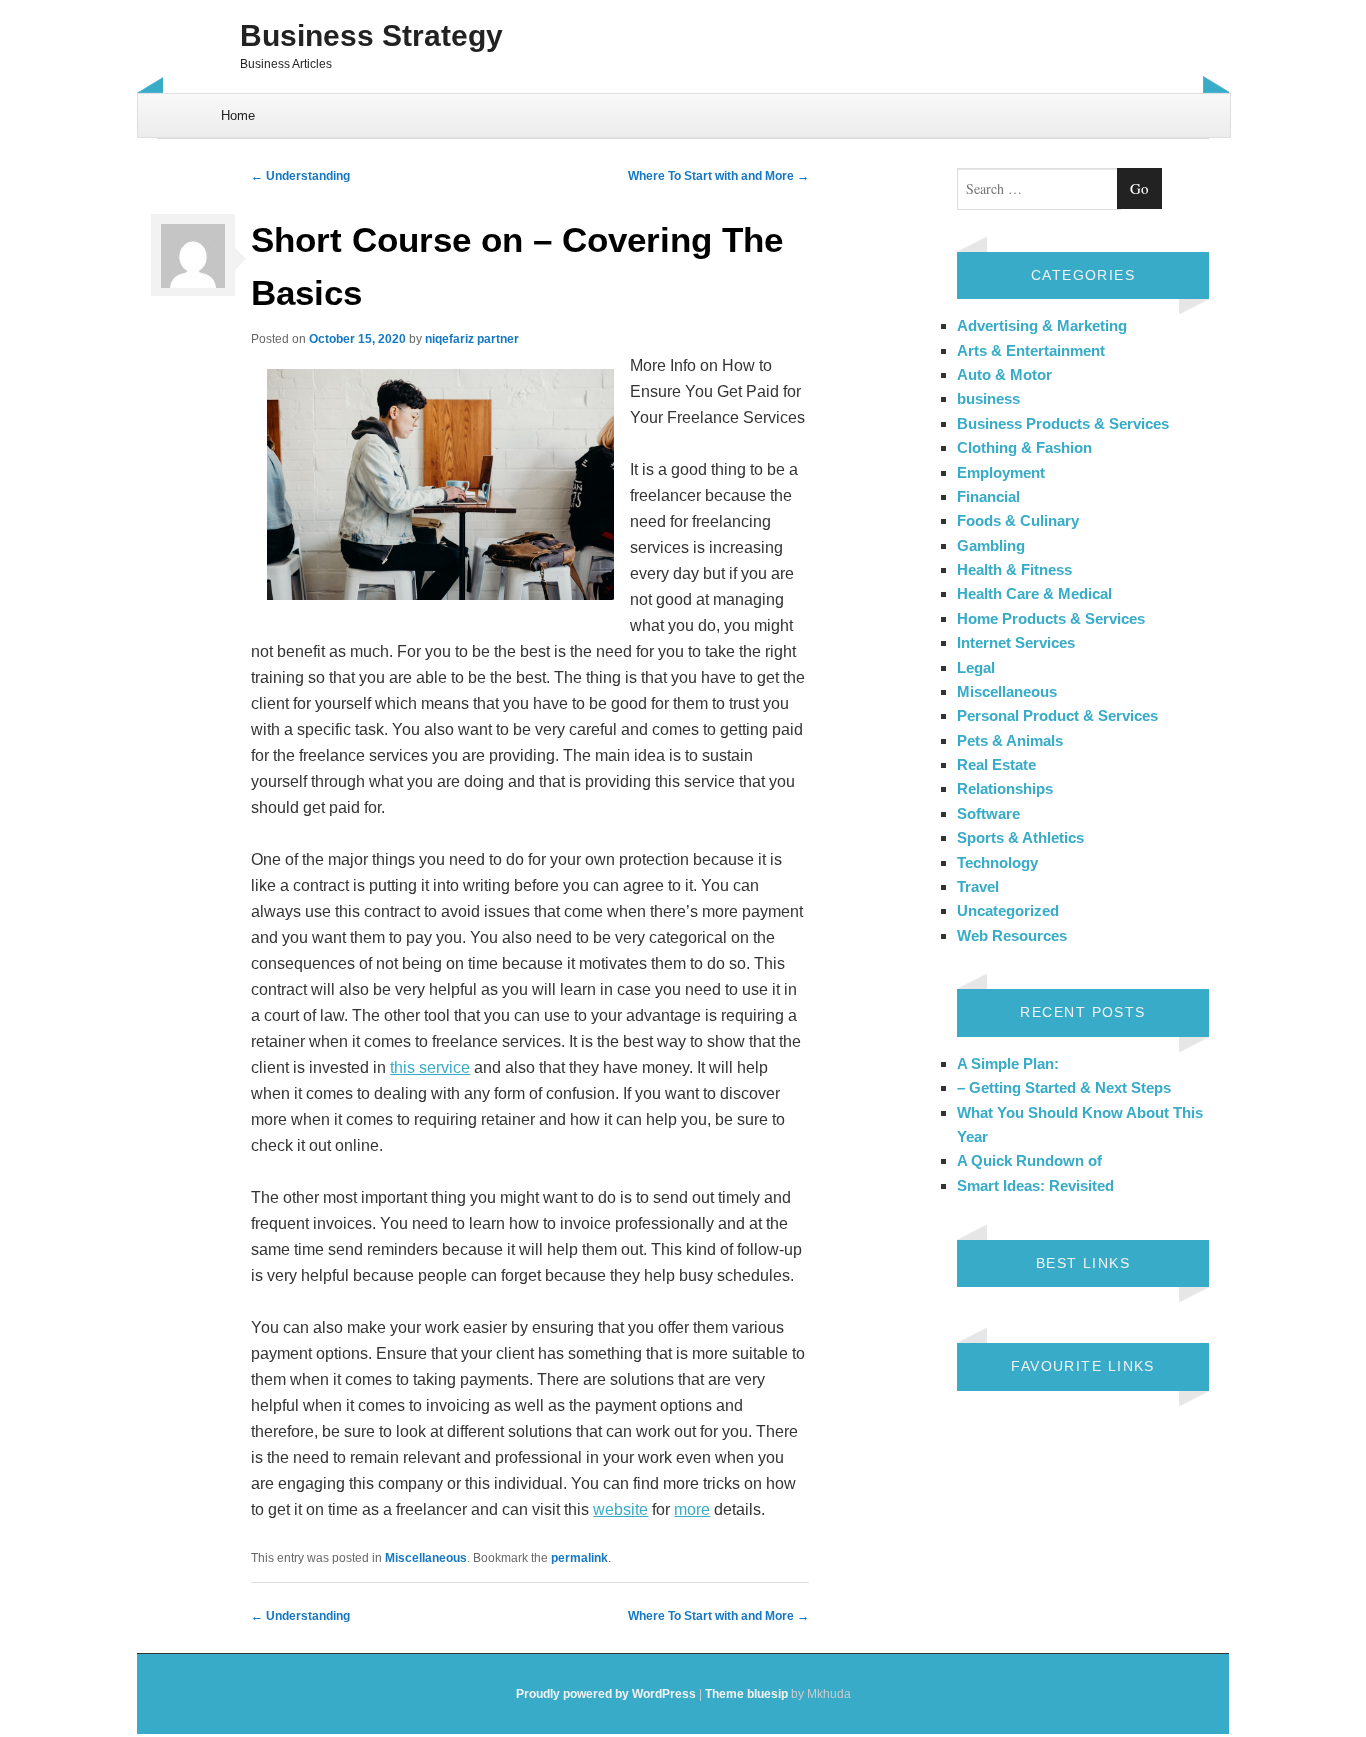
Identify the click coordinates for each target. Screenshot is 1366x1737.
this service (430, 1067)
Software (988, 813)
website (620, 1509)
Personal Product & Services (1057, 715)
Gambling (991, 545)
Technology (997, 862)
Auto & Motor (1004, 374)
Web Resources (1012, 935)
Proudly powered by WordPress (606, 1694)
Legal (976, 667)
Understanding (300, 176)
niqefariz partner (472, 339)
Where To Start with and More (718, 176)
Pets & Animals (1010, 740)
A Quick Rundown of (1029, 1160)
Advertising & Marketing (1042, 325)
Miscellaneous (426, 1558)
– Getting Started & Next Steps (1064, 1087)
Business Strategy (371, 35)
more (692, 1509)
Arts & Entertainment (1031, 350)
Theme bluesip (746, 1694)
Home (238, 115)
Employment (1001, 472)
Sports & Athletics (1020, 837)
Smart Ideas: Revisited (1035, 1185)
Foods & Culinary (1018, 520)
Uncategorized (1008, 910)
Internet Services (1016, 642)
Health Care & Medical (1034, 593)
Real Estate (996, 764)
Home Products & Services (1051, 618)
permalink (579, 1558)
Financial (988, 496)
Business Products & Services (1063, 423)
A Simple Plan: (1008, 1063)
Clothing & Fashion (1024, 447)
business (988, 398)
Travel (978, 886)
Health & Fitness (1014, 569)
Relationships (1005, 788)
